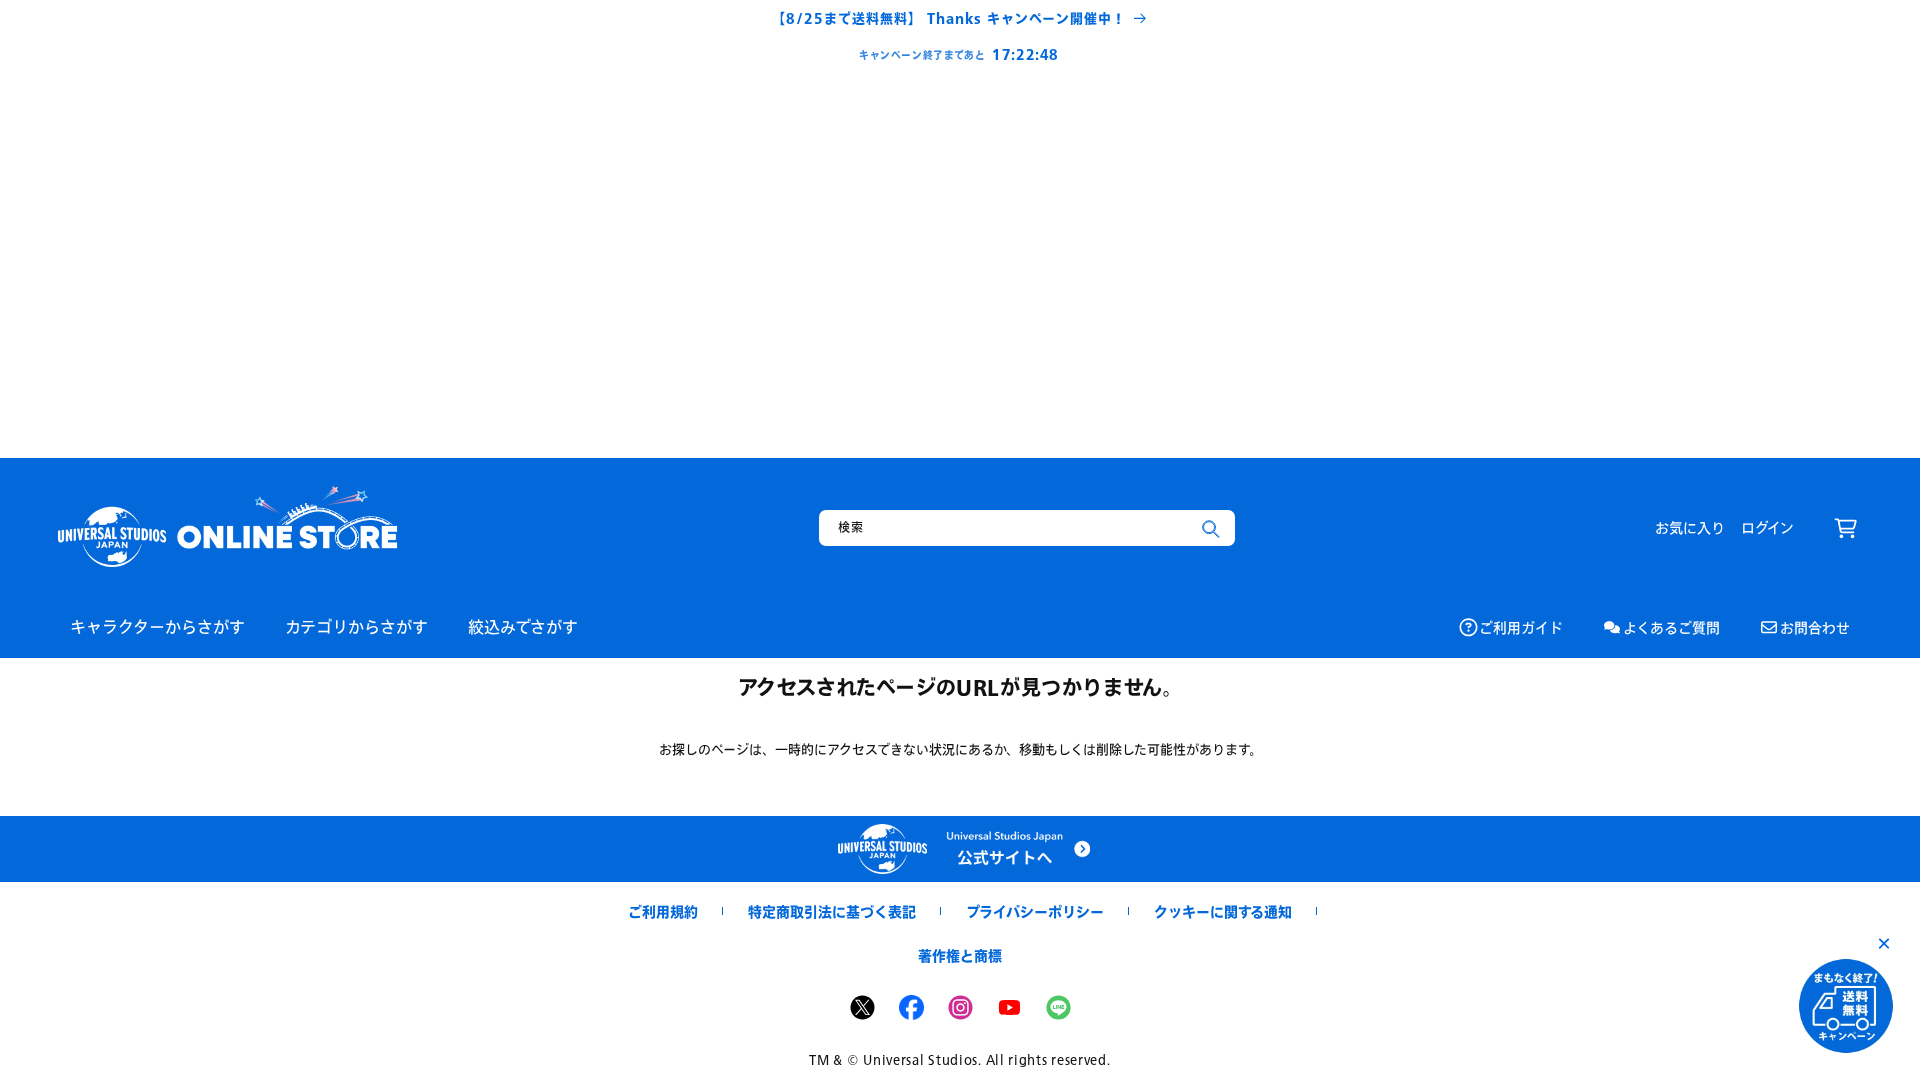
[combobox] (1027, 528)
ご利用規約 (663, 911)
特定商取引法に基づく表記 (832, 911)
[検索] (1211, 529)
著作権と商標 (960, 955)
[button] (1846, 528)
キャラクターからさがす (157, 626)
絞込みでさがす (523, 626)
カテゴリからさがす (356, 626)
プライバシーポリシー (1035, 911)
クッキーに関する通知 (1223, 911)
